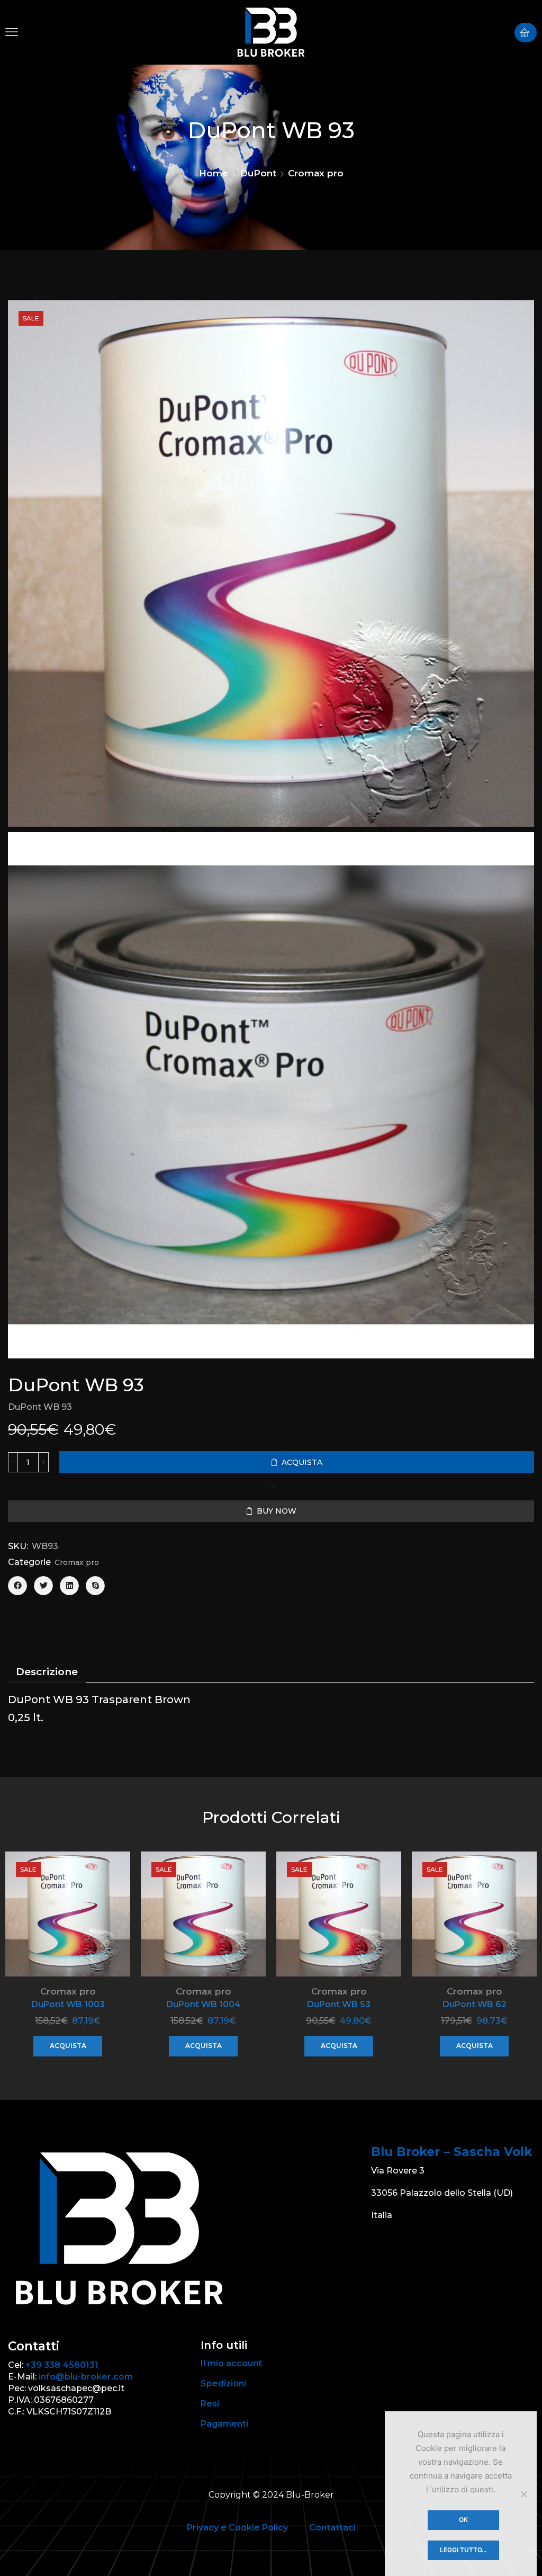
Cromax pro (316, 173)
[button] (12, 32)
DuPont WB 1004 (204, 2004)
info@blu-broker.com (86, 2377)
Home (214, 173)
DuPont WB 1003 (68, 2004)
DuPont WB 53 (339, 2004)
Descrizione (47, 1672)
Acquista (68, 2046)
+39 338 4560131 (62, 2365)
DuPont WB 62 (475, 2004)
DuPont (258, 173)
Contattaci (332, 2528)
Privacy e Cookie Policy (237, 2528)
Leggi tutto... (463, 2550)
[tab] (47, 1672)
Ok (463, 2520)
